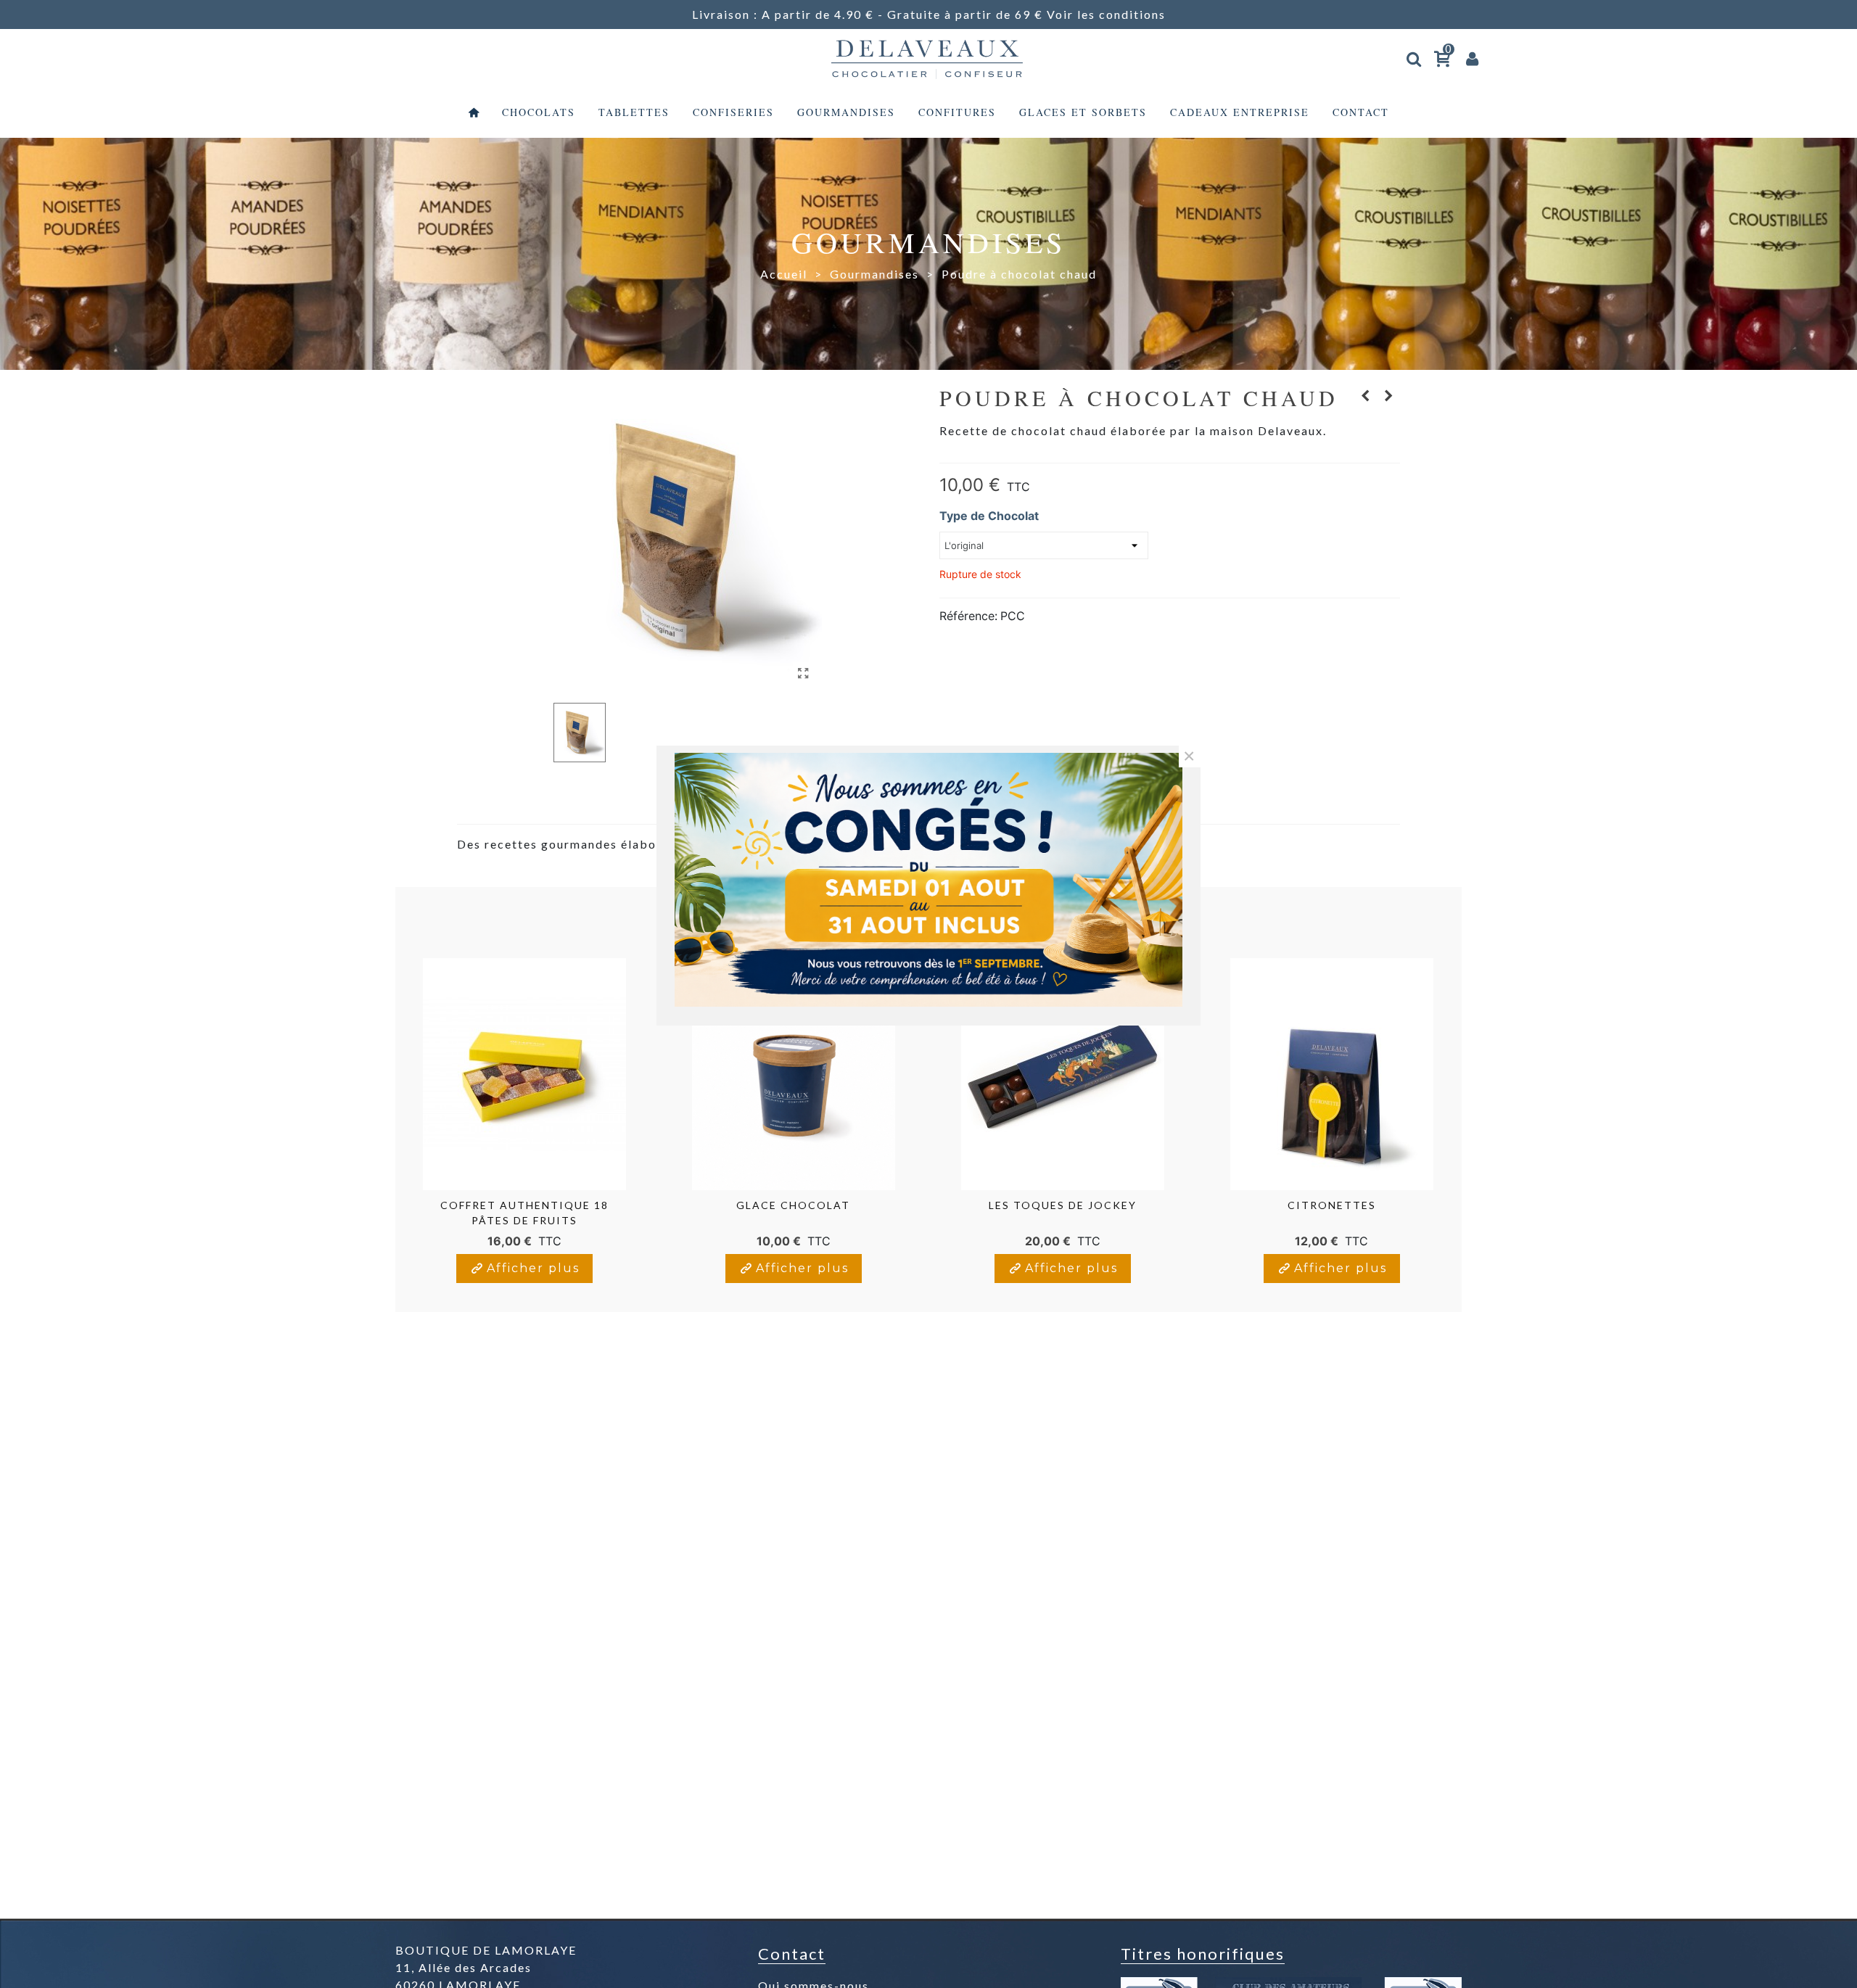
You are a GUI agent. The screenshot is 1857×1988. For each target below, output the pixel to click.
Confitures (957, 112)
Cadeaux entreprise (1240, 112)
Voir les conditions (1106, 14)
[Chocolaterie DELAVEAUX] (928, 58)
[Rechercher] (1415, 56)
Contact (1361, 112)
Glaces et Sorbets (1083, 112)
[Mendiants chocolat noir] (1389, 395)
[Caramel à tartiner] (1366, 395)
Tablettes (634, 112)
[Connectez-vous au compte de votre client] (1473, 58)
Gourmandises (846, 112)
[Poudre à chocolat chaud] (804, 673)
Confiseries (733, 112)
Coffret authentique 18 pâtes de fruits (524, 1213)
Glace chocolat (793, 1205)
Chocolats (539, 112)
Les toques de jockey (1063, 1205)
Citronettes (1332, 1205)
